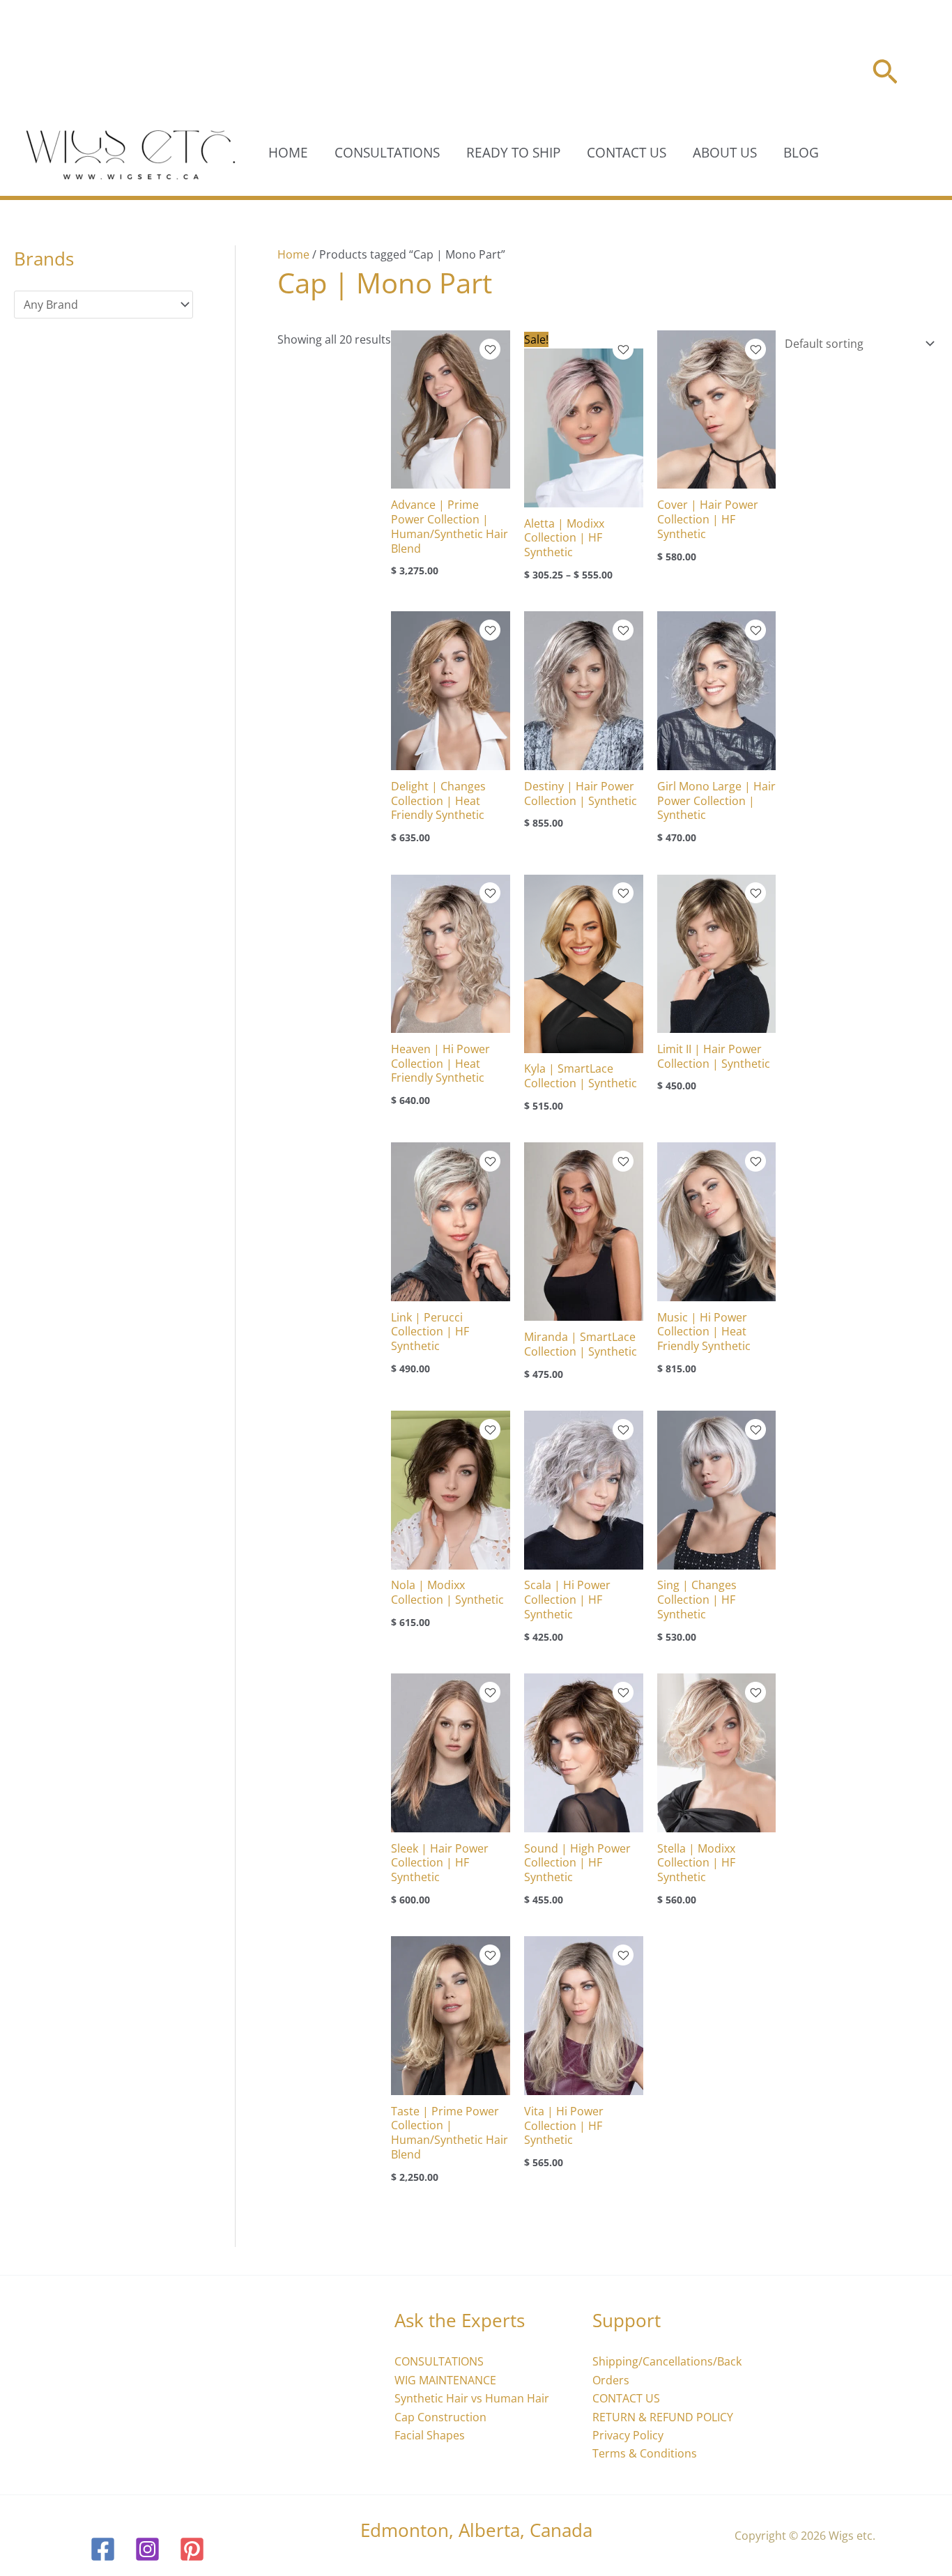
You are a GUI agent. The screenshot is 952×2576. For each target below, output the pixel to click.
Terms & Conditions (645, 2453)
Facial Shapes (430, 2435)
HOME (288, 153)
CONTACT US (627, 153)
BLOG (801, 153)
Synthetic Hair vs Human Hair (472, 2398)
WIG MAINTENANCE (445, 2380)
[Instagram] (147, 2549)
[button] (885, 74)
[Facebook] (103, 2549)
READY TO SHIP (513, 153)
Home (293, 254)
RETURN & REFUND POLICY (663, 2417)
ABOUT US (725, 153)
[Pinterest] (192, 2549)
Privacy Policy (628, 2435)
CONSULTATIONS (387, 153)
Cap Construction (440, 2417)
